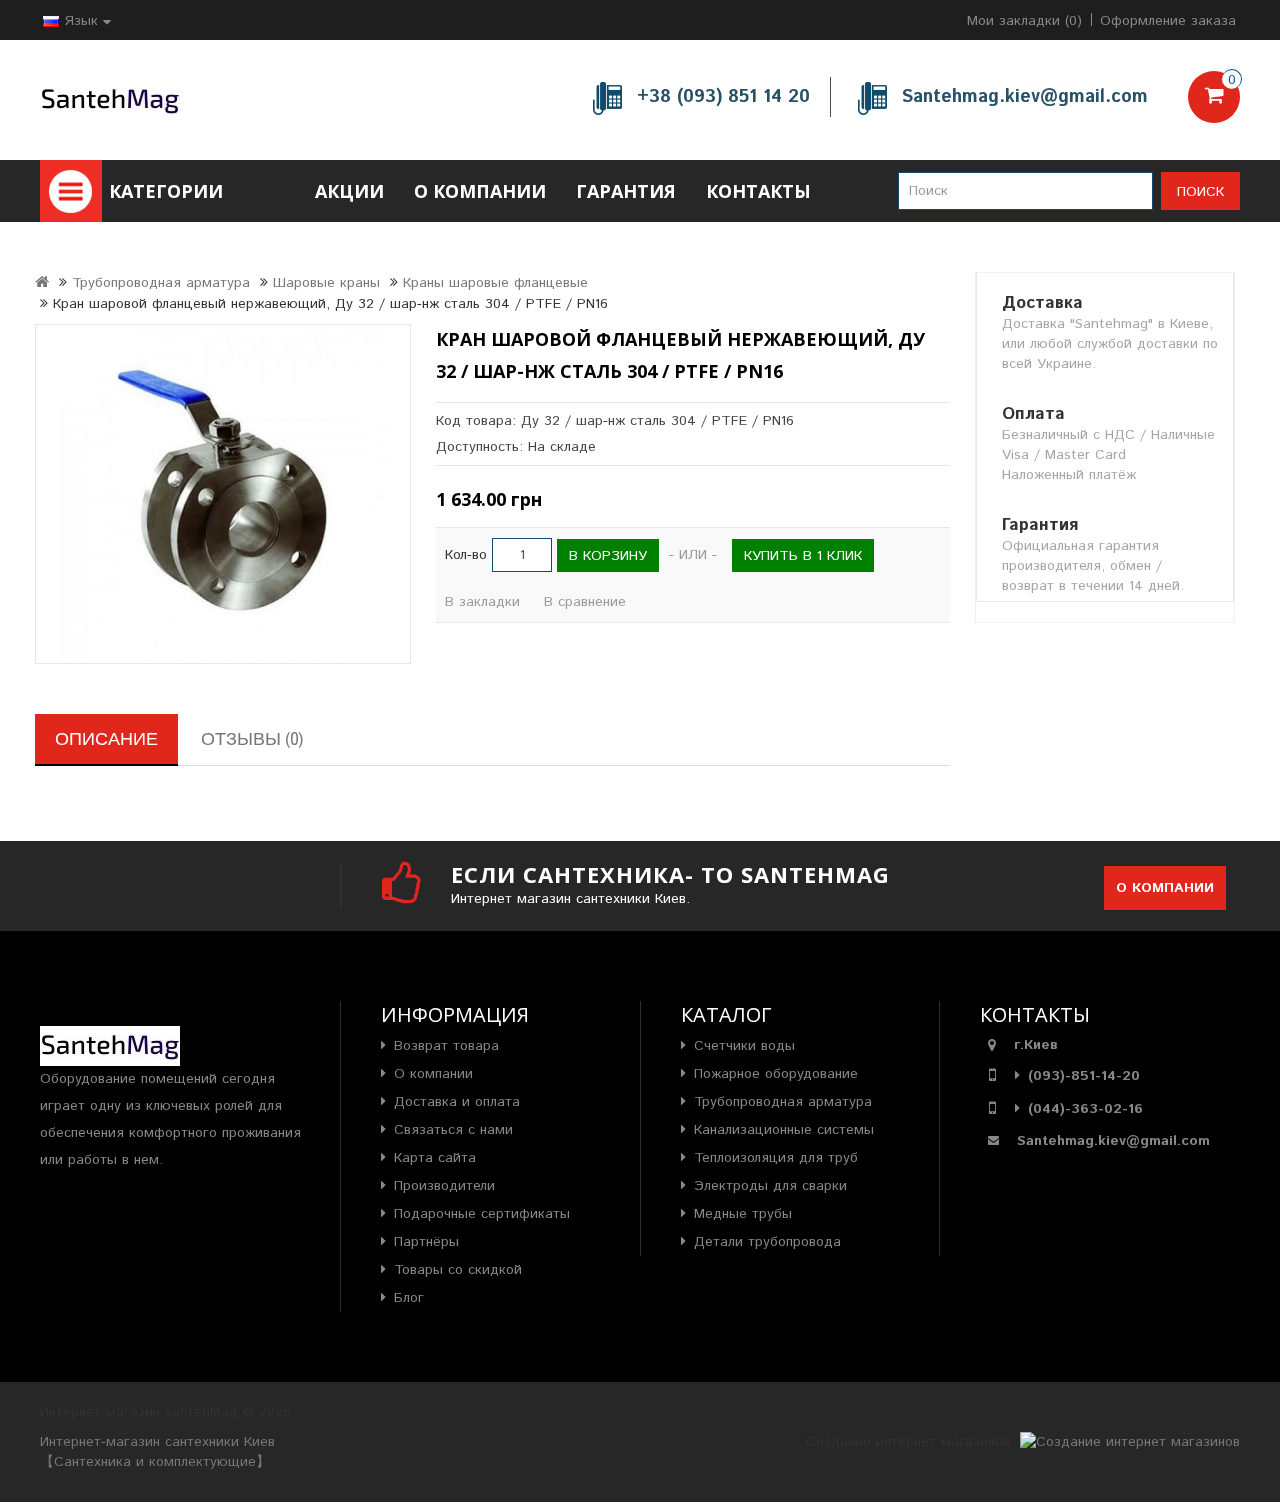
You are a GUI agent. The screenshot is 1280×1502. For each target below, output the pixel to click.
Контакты (758, 191)
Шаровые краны (326, 283)
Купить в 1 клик (803, 556)
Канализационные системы (784, 1130)
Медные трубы (743, 1214)
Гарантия (626, 191)
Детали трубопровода (767, 1242)
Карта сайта (435, 1158)
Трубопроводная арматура (161, 283)
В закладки (482, 602)
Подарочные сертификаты (482, 1214)
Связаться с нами (453, 1130)
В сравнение (585, 602)
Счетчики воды (744, 1046)
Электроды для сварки (770, 1186)
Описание (106, 738)
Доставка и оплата (457, 1102)
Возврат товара (446, 1046)
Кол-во (466, 555)
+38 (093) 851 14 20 (723, 97)
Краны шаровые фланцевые (495, 283)
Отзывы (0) (252, 738)
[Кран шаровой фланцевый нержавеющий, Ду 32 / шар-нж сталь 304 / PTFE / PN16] (223, 494)
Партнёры (426, 1242)
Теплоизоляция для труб (776, 1158)
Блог (409, 1298)
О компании (480, 191)
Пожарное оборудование (776, 1074)
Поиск (1200, 192)
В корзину (608, 556)
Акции (349, 191)
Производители (444, 1186)
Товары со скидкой (458, 1270)
